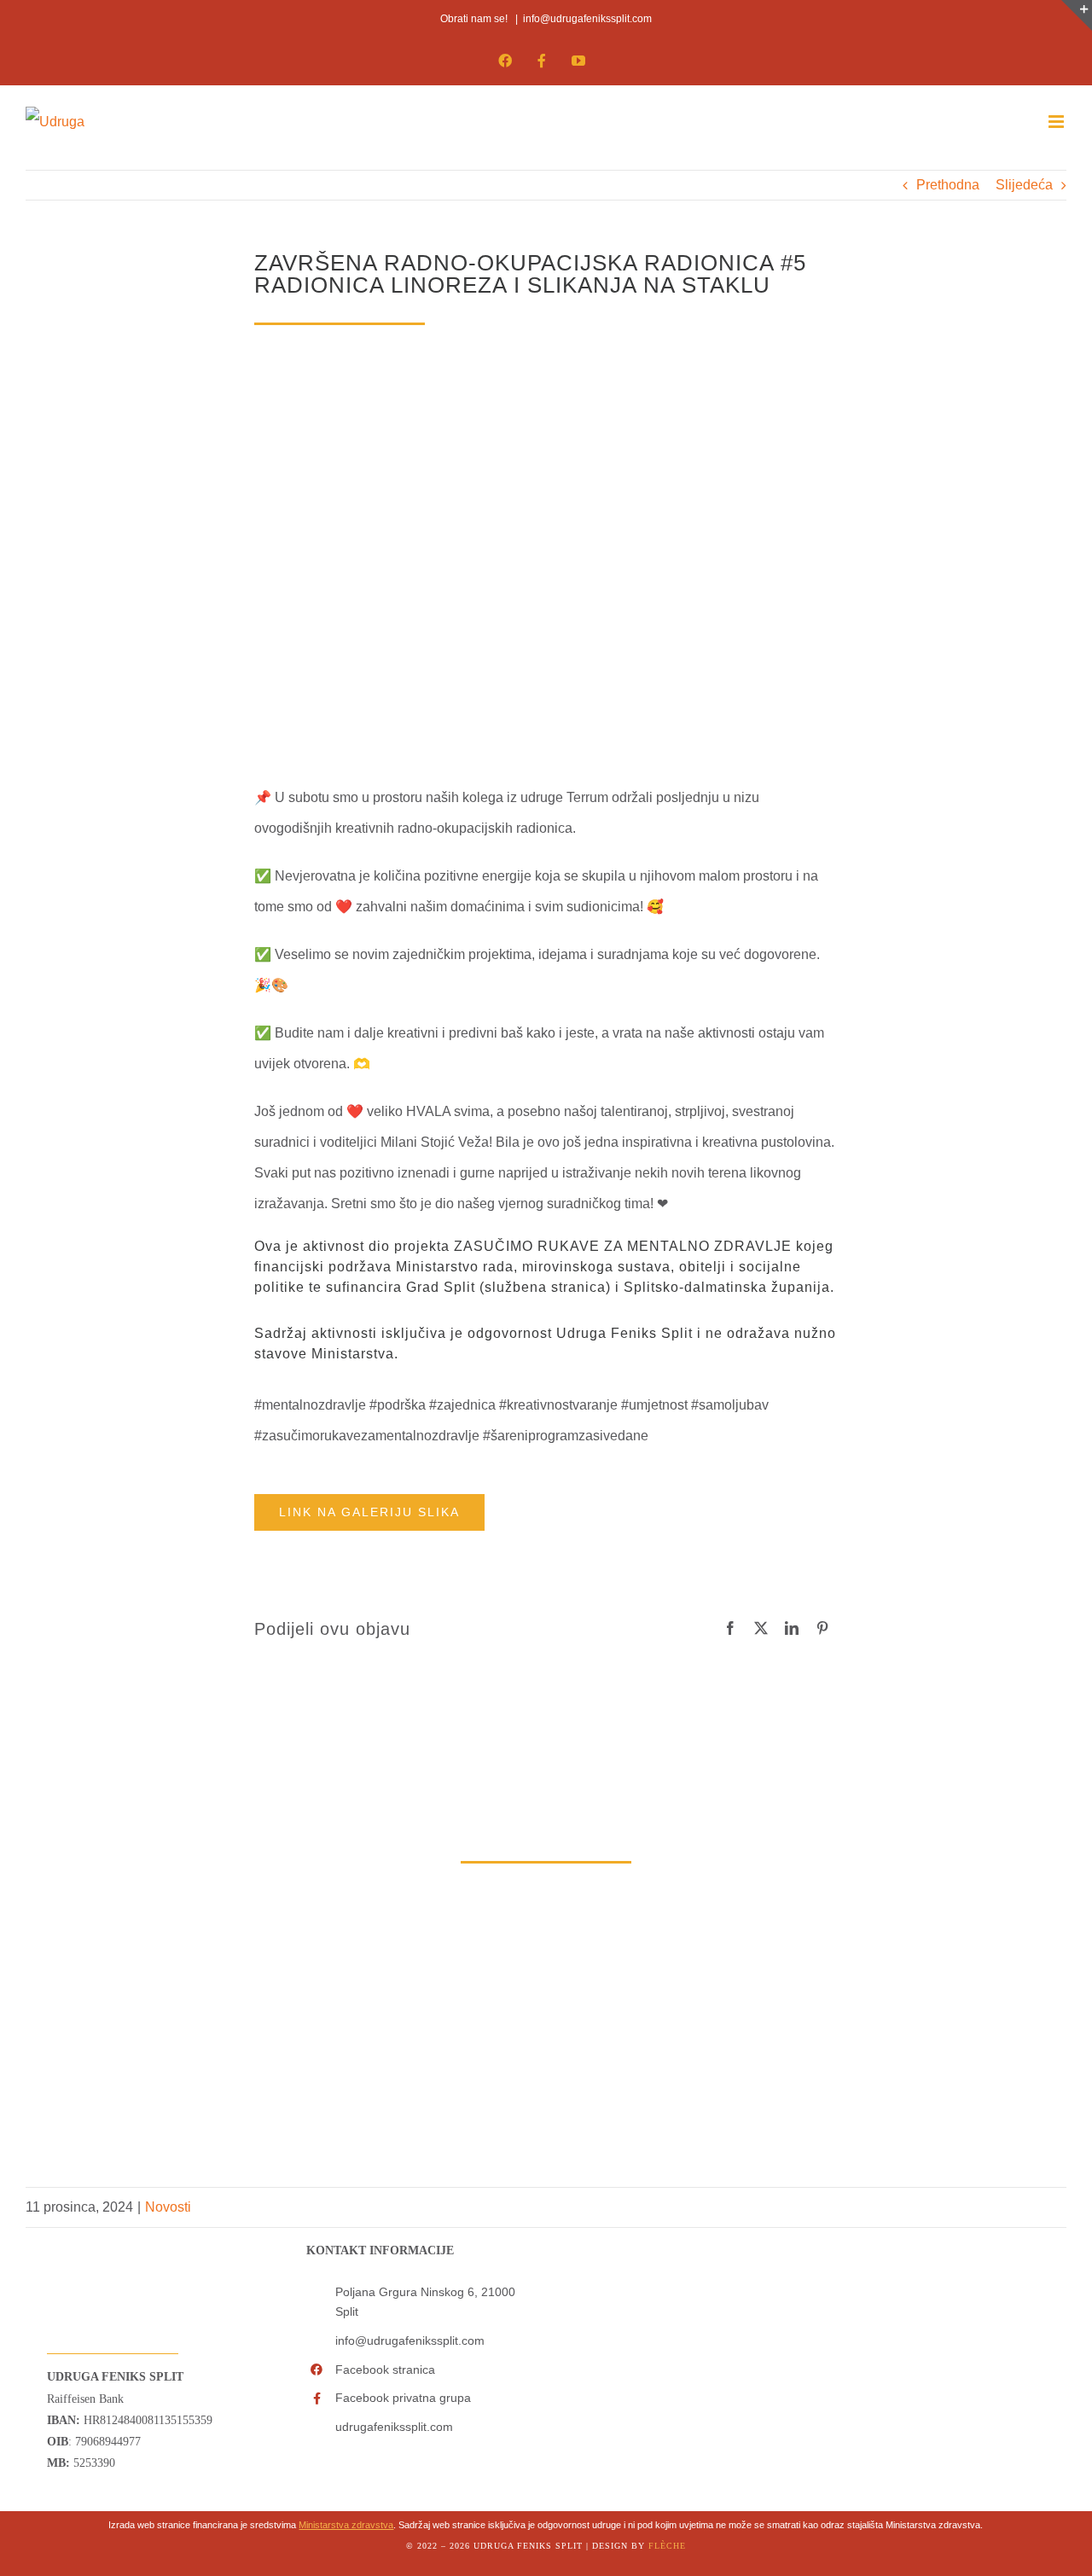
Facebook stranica (385, 2370)
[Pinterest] (822, 1629)
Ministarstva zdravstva (346, 2525)
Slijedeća (1024, 185)
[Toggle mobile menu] (1057, 122)
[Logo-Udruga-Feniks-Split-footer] (84, 2234)
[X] (761, 1629)
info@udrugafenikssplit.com (587, 19)
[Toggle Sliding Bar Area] (1077, 15)
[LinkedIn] (792, 1629)
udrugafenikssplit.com (394, 2427)
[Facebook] (730, 1629)
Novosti (168, 2207)
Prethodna (948, 185)
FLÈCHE (667, 2546)
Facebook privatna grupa (403, 2398)
